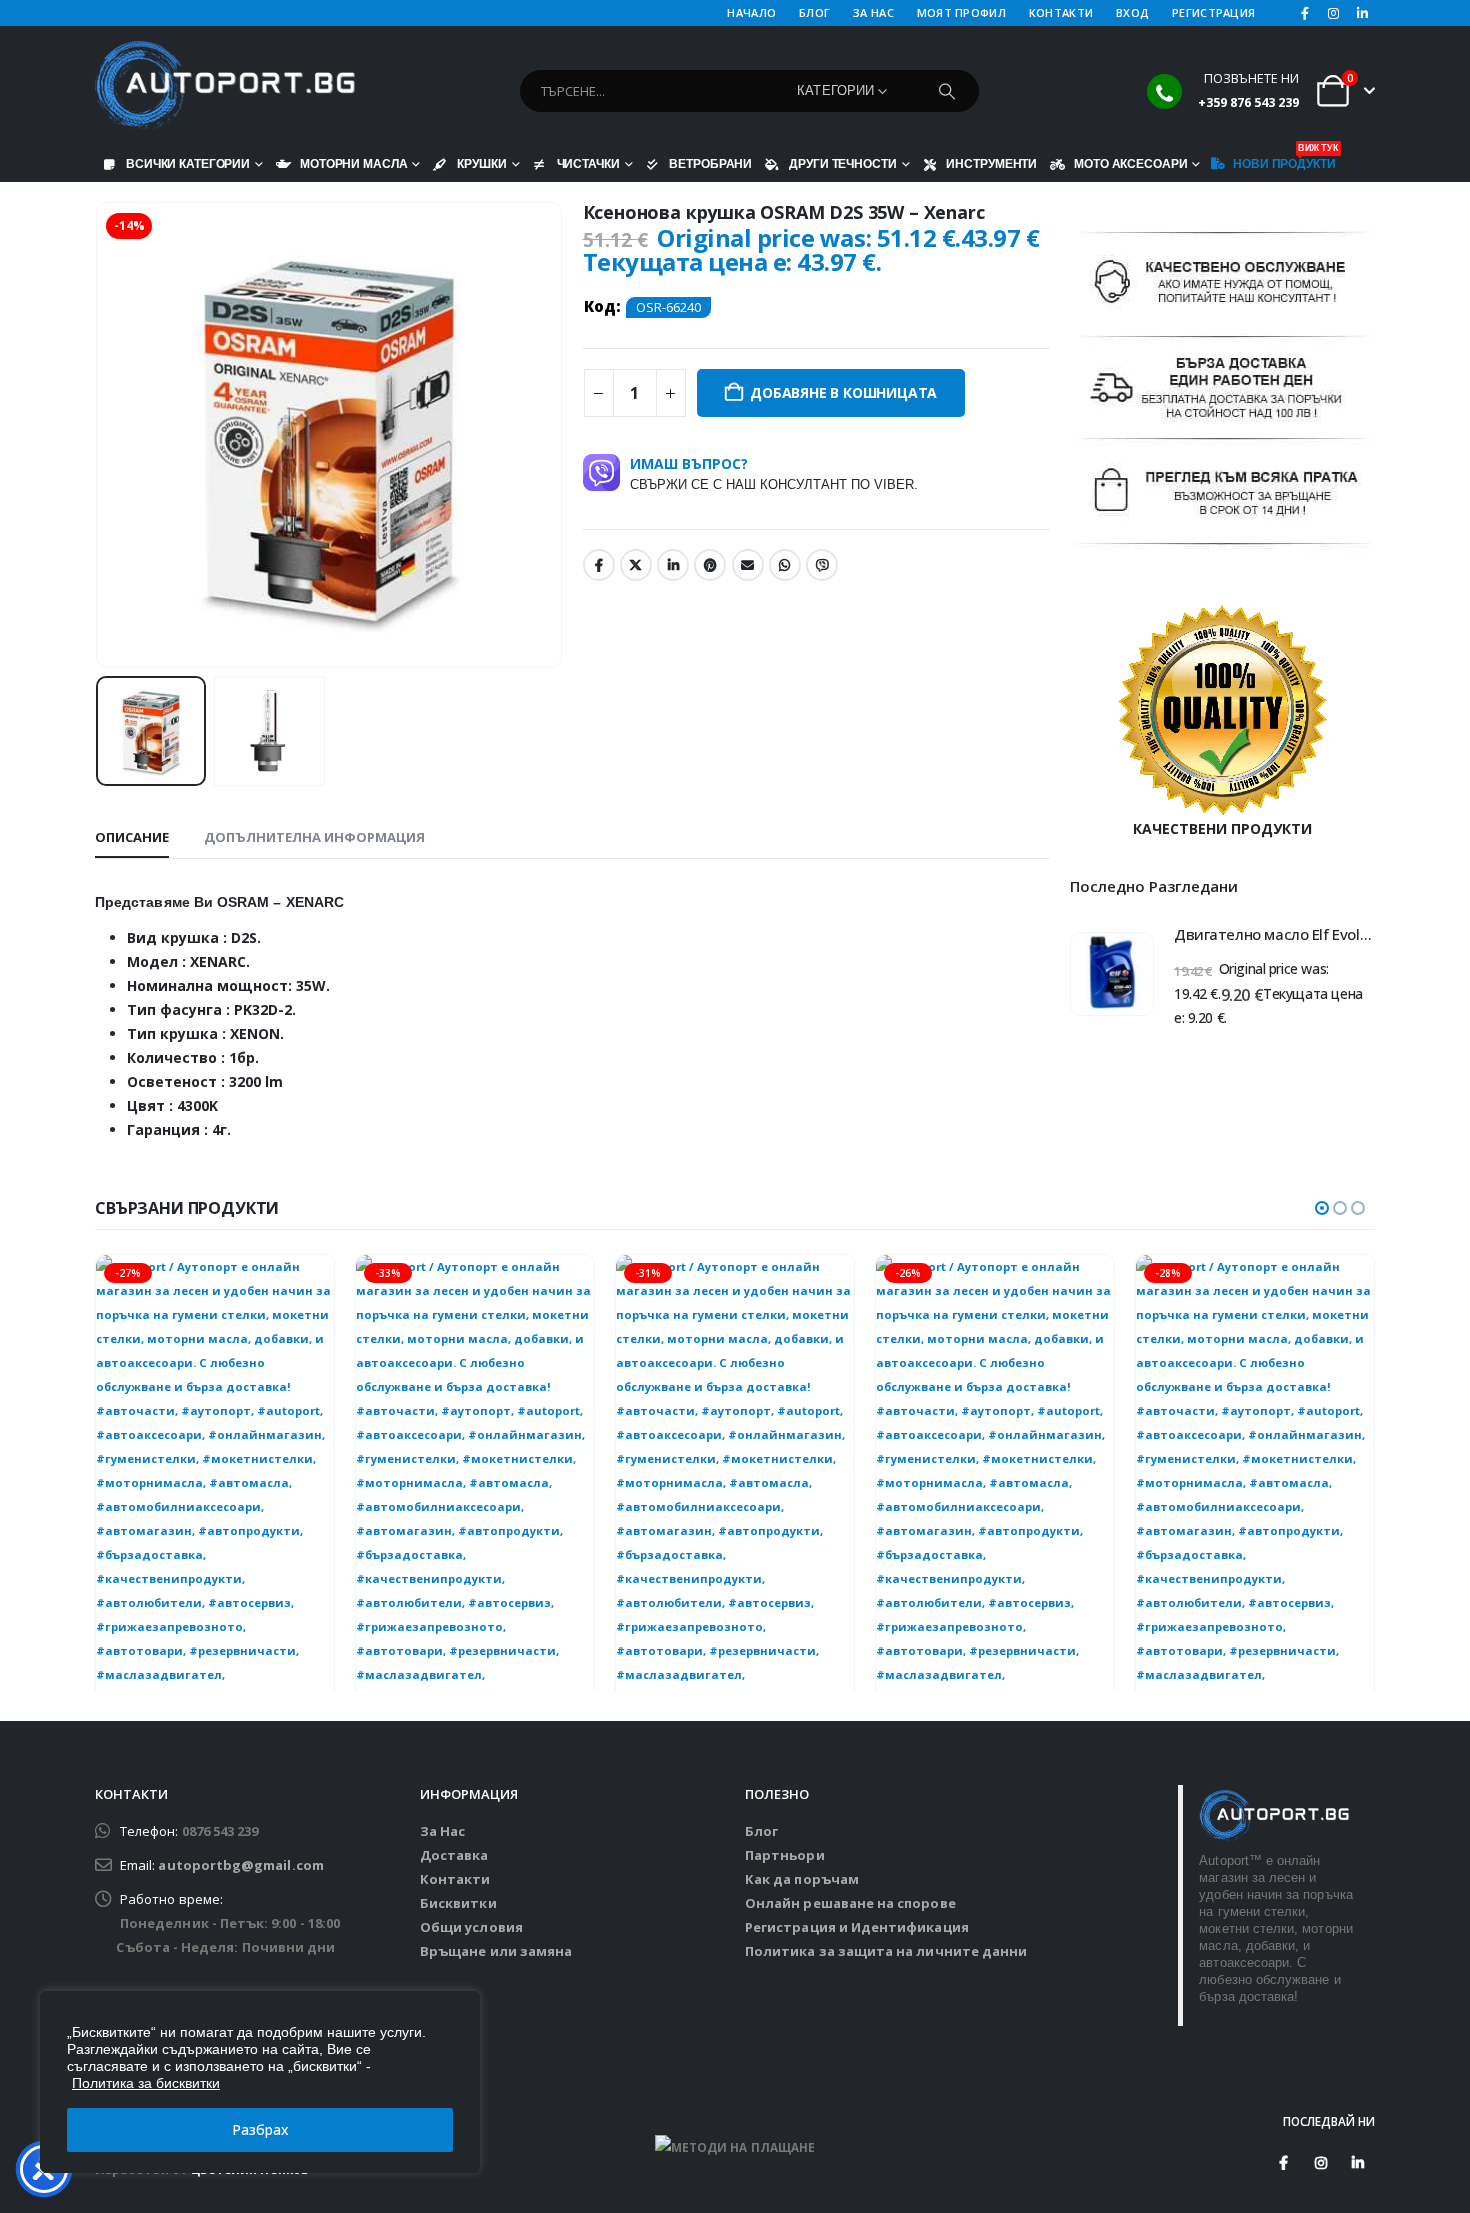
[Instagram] (1334, 13)
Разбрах (260, 2129)
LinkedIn (673, 565)
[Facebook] (1305, 13)
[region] (260, 2082)
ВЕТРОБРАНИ (710, 163)
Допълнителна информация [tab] (314, 837)
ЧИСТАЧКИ (588, 163)
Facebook (599, 565)
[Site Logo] (225, 86)
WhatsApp (785, 565)
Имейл (748, 565)
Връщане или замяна (496, 1951)
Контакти (455, 1879)
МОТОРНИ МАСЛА (353, 163)
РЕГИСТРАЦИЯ (1213, 12)
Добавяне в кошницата (843, 392)
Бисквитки (458, 1903)
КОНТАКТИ (1061, 12)
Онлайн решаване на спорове (850, 1903)
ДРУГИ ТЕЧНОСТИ (842, 163)
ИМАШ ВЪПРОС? (774, 473)
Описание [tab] (132, 837)
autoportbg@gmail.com (240, 1865)
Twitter (636, 565)
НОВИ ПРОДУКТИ (1284, 159)
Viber (822, 565)
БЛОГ (814, 12)
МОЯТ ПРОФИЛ (961, 12)
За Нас (442, 1831)
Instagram (1321, 2163)
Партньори (785, 1855)
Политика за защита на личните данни (886, 1951)
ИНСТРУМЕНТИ (991, 163)
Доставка (454, 1855)
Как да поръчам (802, 1879)
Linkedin (1358, 2163)
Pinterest (710, 565)
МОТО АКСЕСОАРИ (1130, 163)
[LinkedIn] (1362, 13)
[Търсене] (947, 91)
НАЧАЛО (751, 12)
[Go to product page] (1112, 974)
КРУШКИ (481, 163)
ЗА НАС (873, 12)
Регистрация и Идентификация (857, 1927)
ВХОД (1132, 12)
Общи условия (471, 1927)
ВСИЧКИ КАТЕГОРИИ (188, 163)
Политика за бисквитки (146, 2083)
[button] (100, 435)
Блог (761, 1831)
